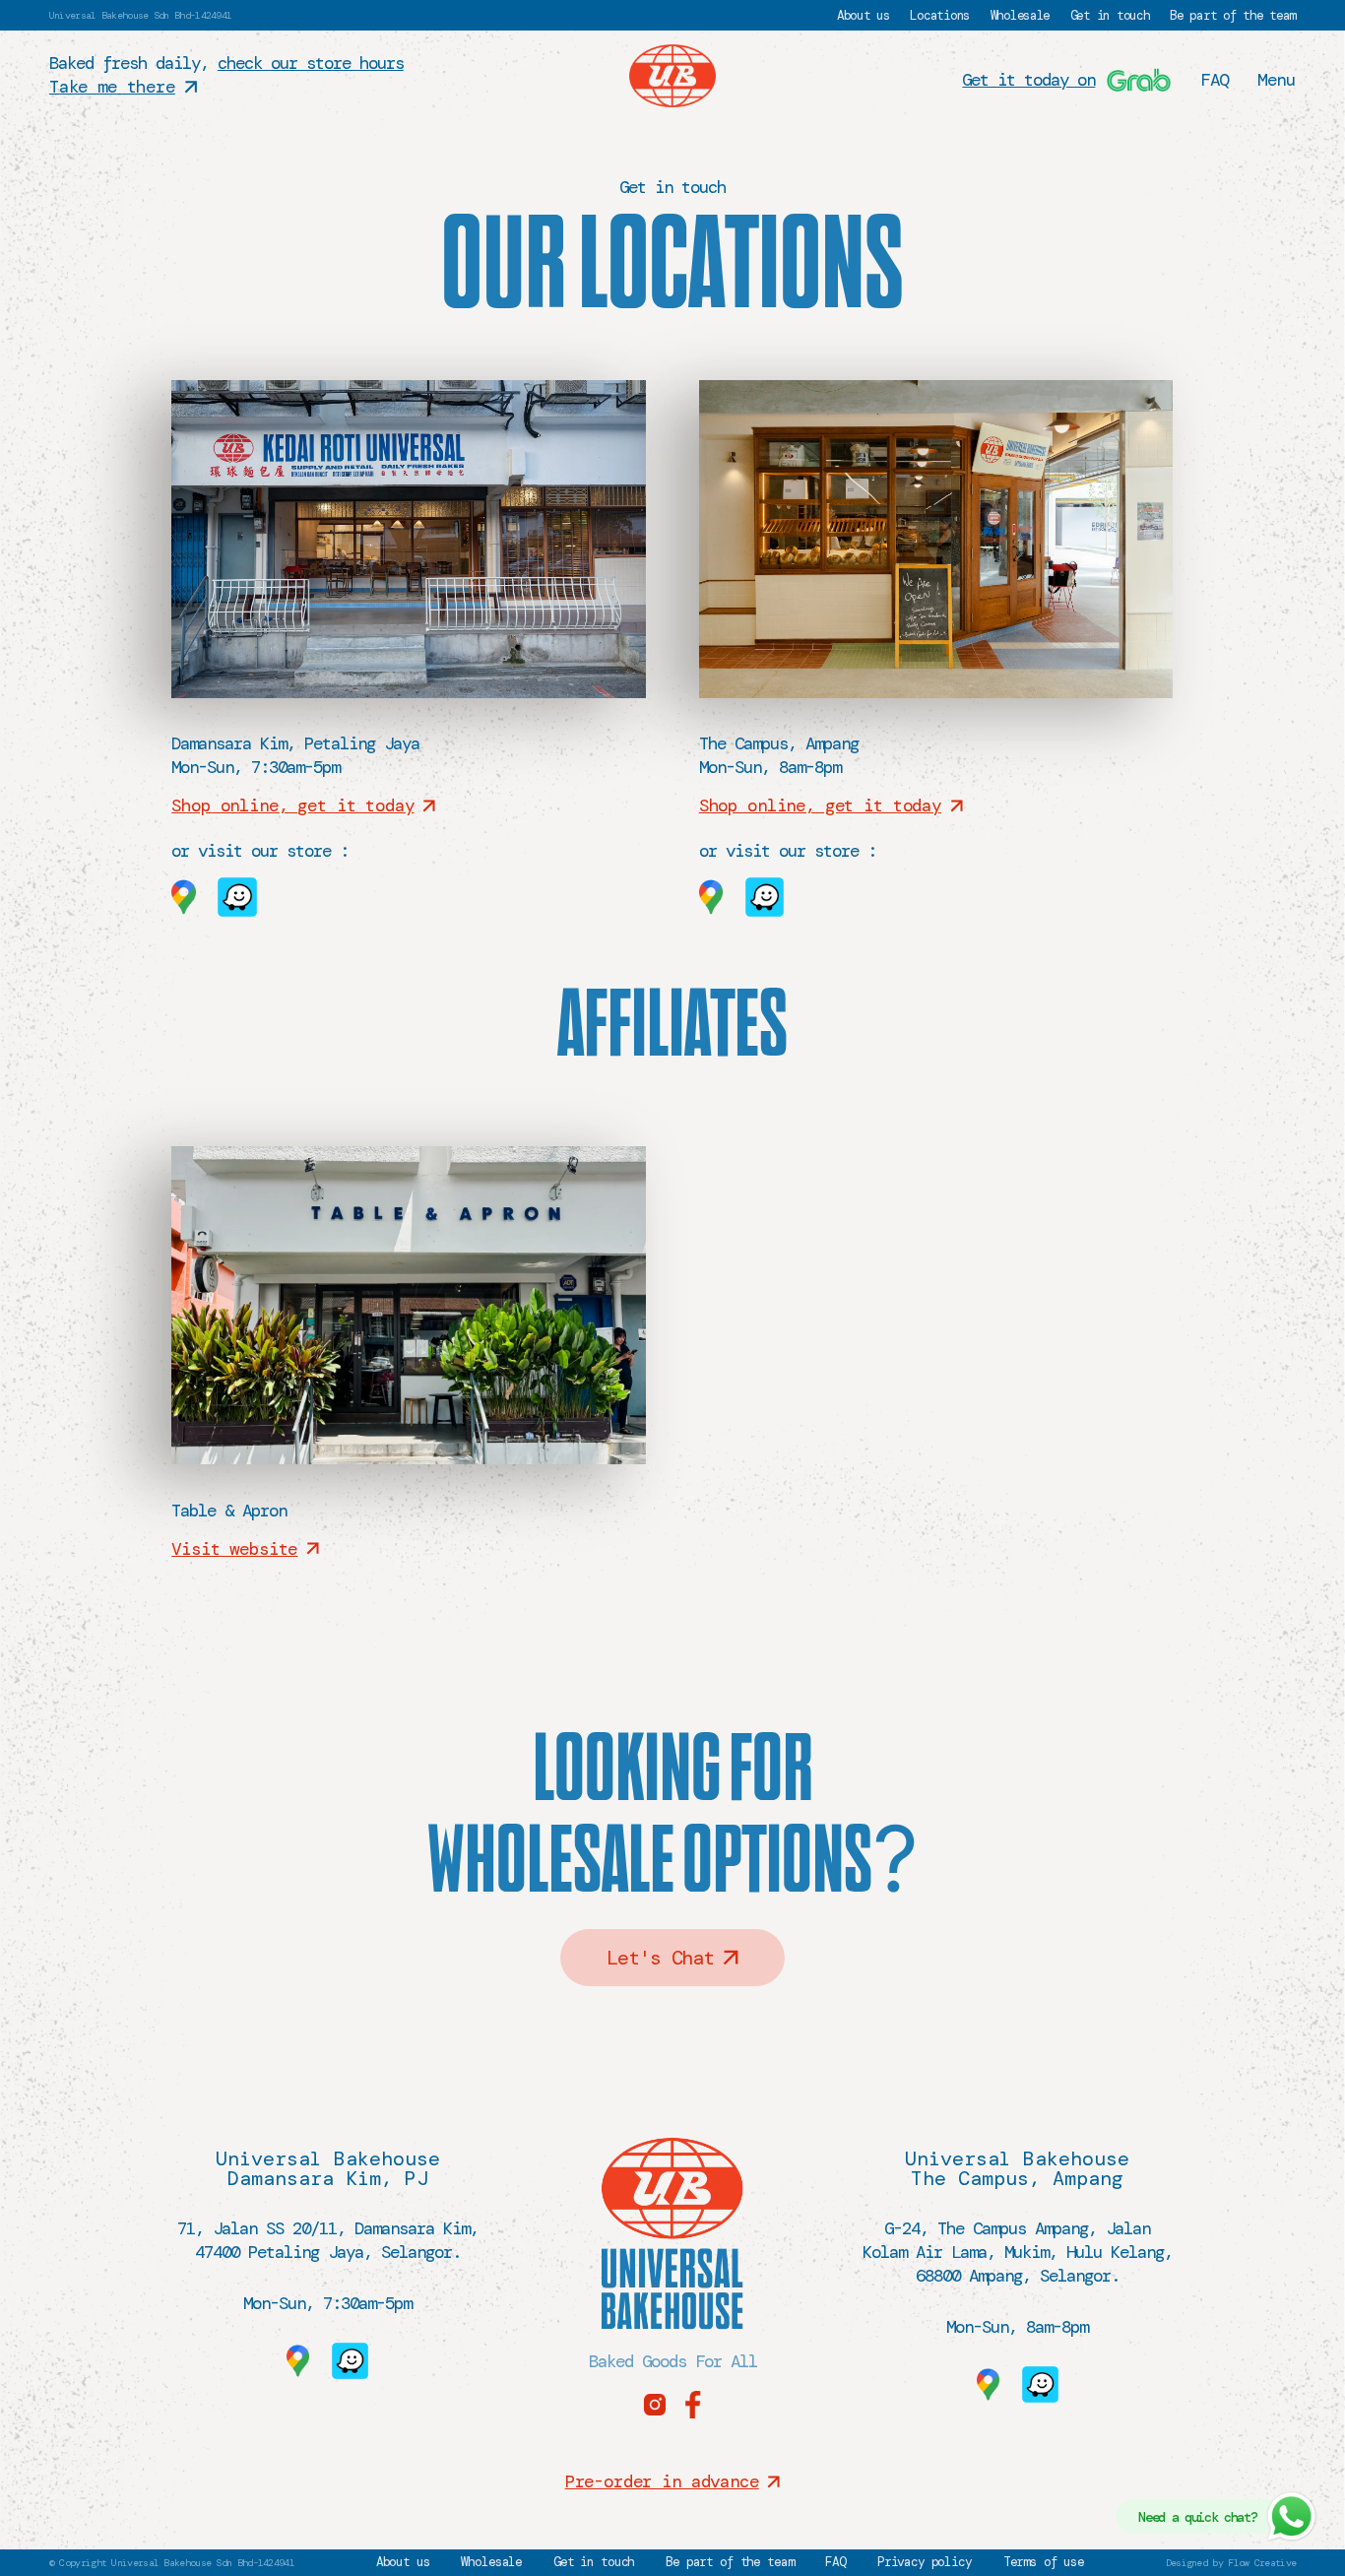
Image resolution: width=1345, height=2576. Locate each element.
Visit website (234, 1549)
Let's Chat (660, 1958)
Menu (1277, 80)
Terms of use (1044, 2563)
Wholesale (1021, 15)
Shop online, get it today (292, 805)
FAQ (1215, 80)
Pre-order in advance (662, 2481)
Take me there (112, 87)
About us (864, 15)
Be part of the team (1233, 15)
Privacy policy (925, 2563)
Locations (940, 15)
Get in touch (1110, 15)
